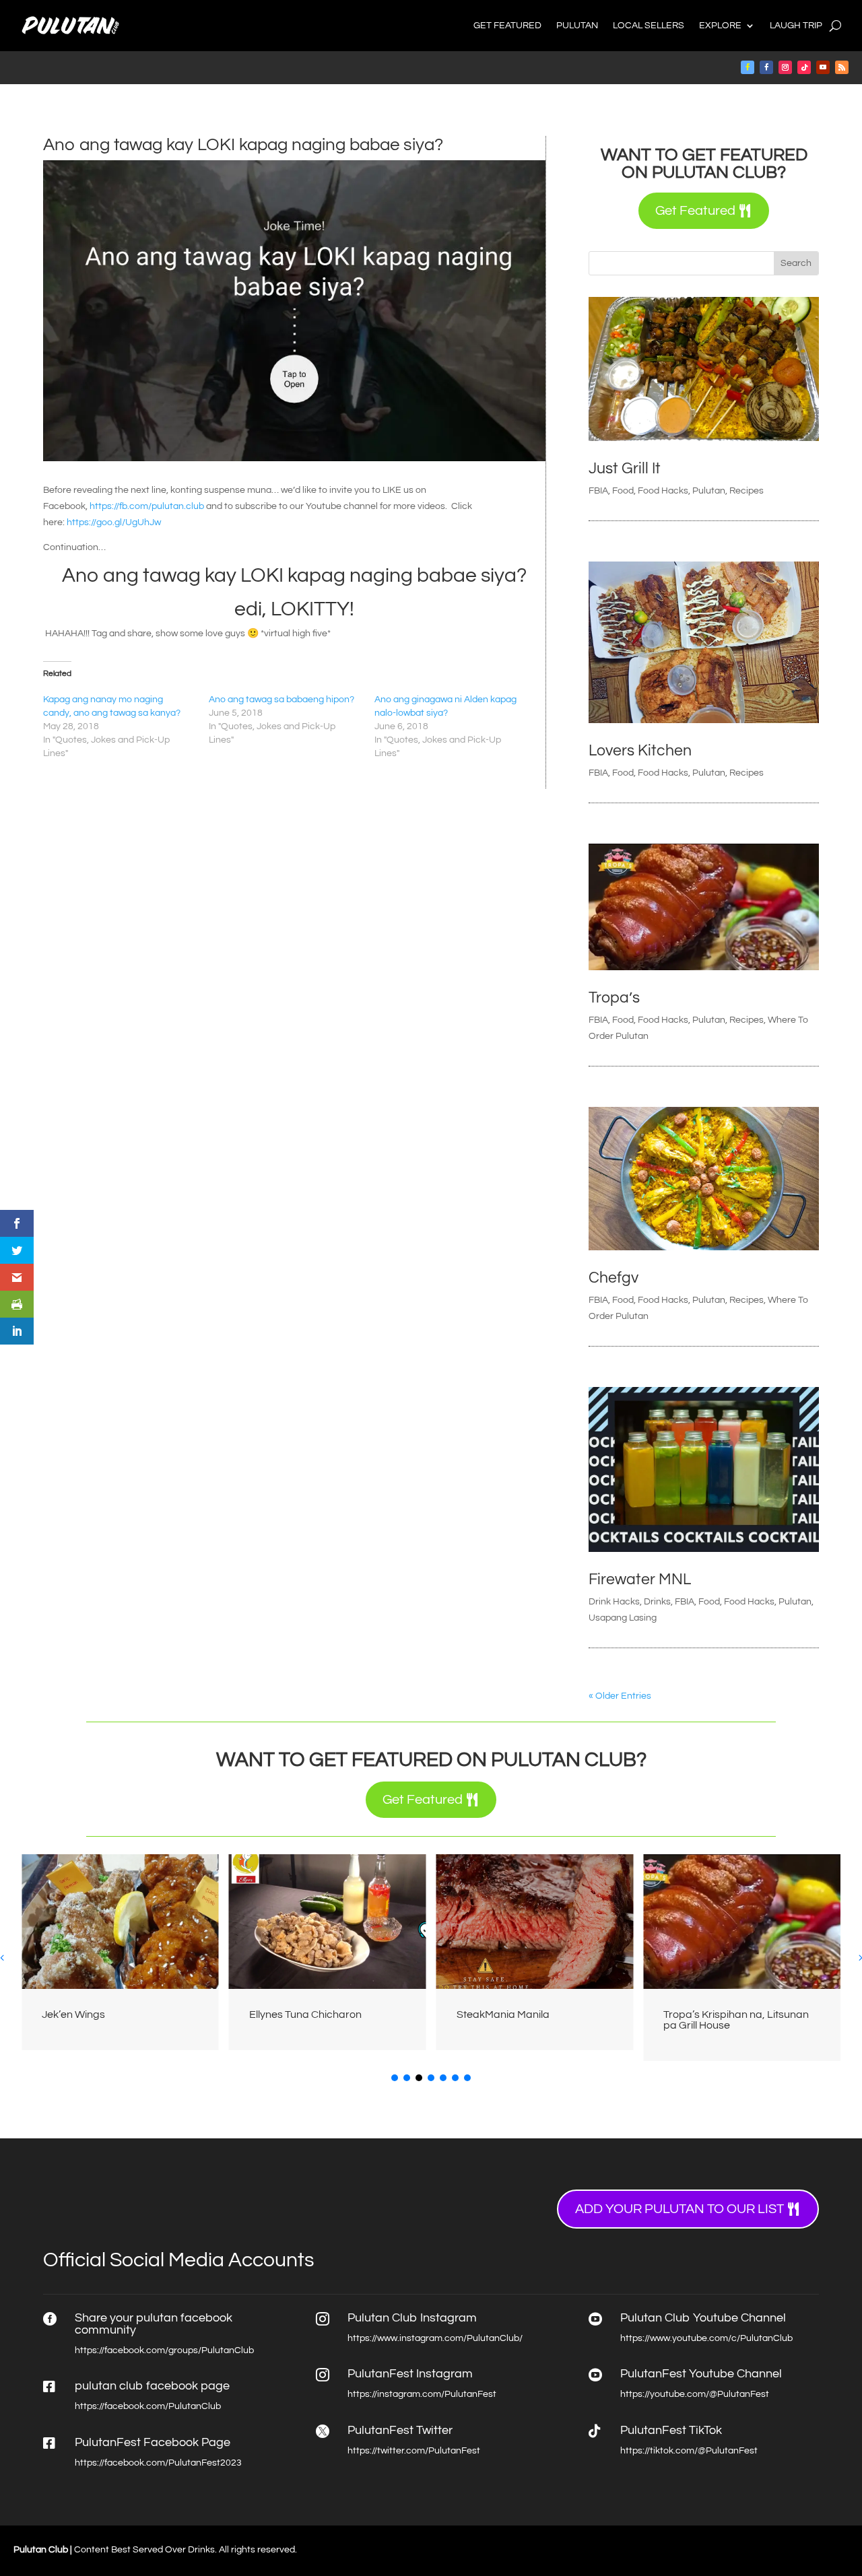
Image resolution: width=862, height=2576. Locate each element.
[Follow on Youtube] (823, 67)
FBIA (598, 491)
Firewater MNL (640, 1580)
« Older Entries (620, 1696)
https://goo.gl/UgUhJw (114, 522)
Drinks (657, 1602)
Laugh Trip (796, 26)
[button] (395, 2078)
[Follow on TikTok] (804, 67)
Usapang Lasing (623, 1618)
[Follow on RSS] (842, 67)
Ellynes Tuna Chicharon (305, 2014)
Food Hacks (663, 491)
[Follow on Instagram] (785, 67)
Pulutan (577, 26)
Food (623, 491)
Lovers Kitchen (640, 751)
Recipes (747, 491)
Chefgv (614, 1278)
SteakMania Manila (503, 2014)
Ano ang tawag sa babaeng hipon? (281, 700)
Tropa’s (614, 998)
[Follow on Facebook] (748, 67)
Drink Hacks (614, 1602)
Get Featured (507, 26)
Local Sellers (649, 26)
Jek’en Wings (73, 2014)
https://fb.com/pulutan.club (147, 506)
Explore (720, 26)
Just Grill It (625, 469)
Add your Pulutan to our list (679, 2209)
